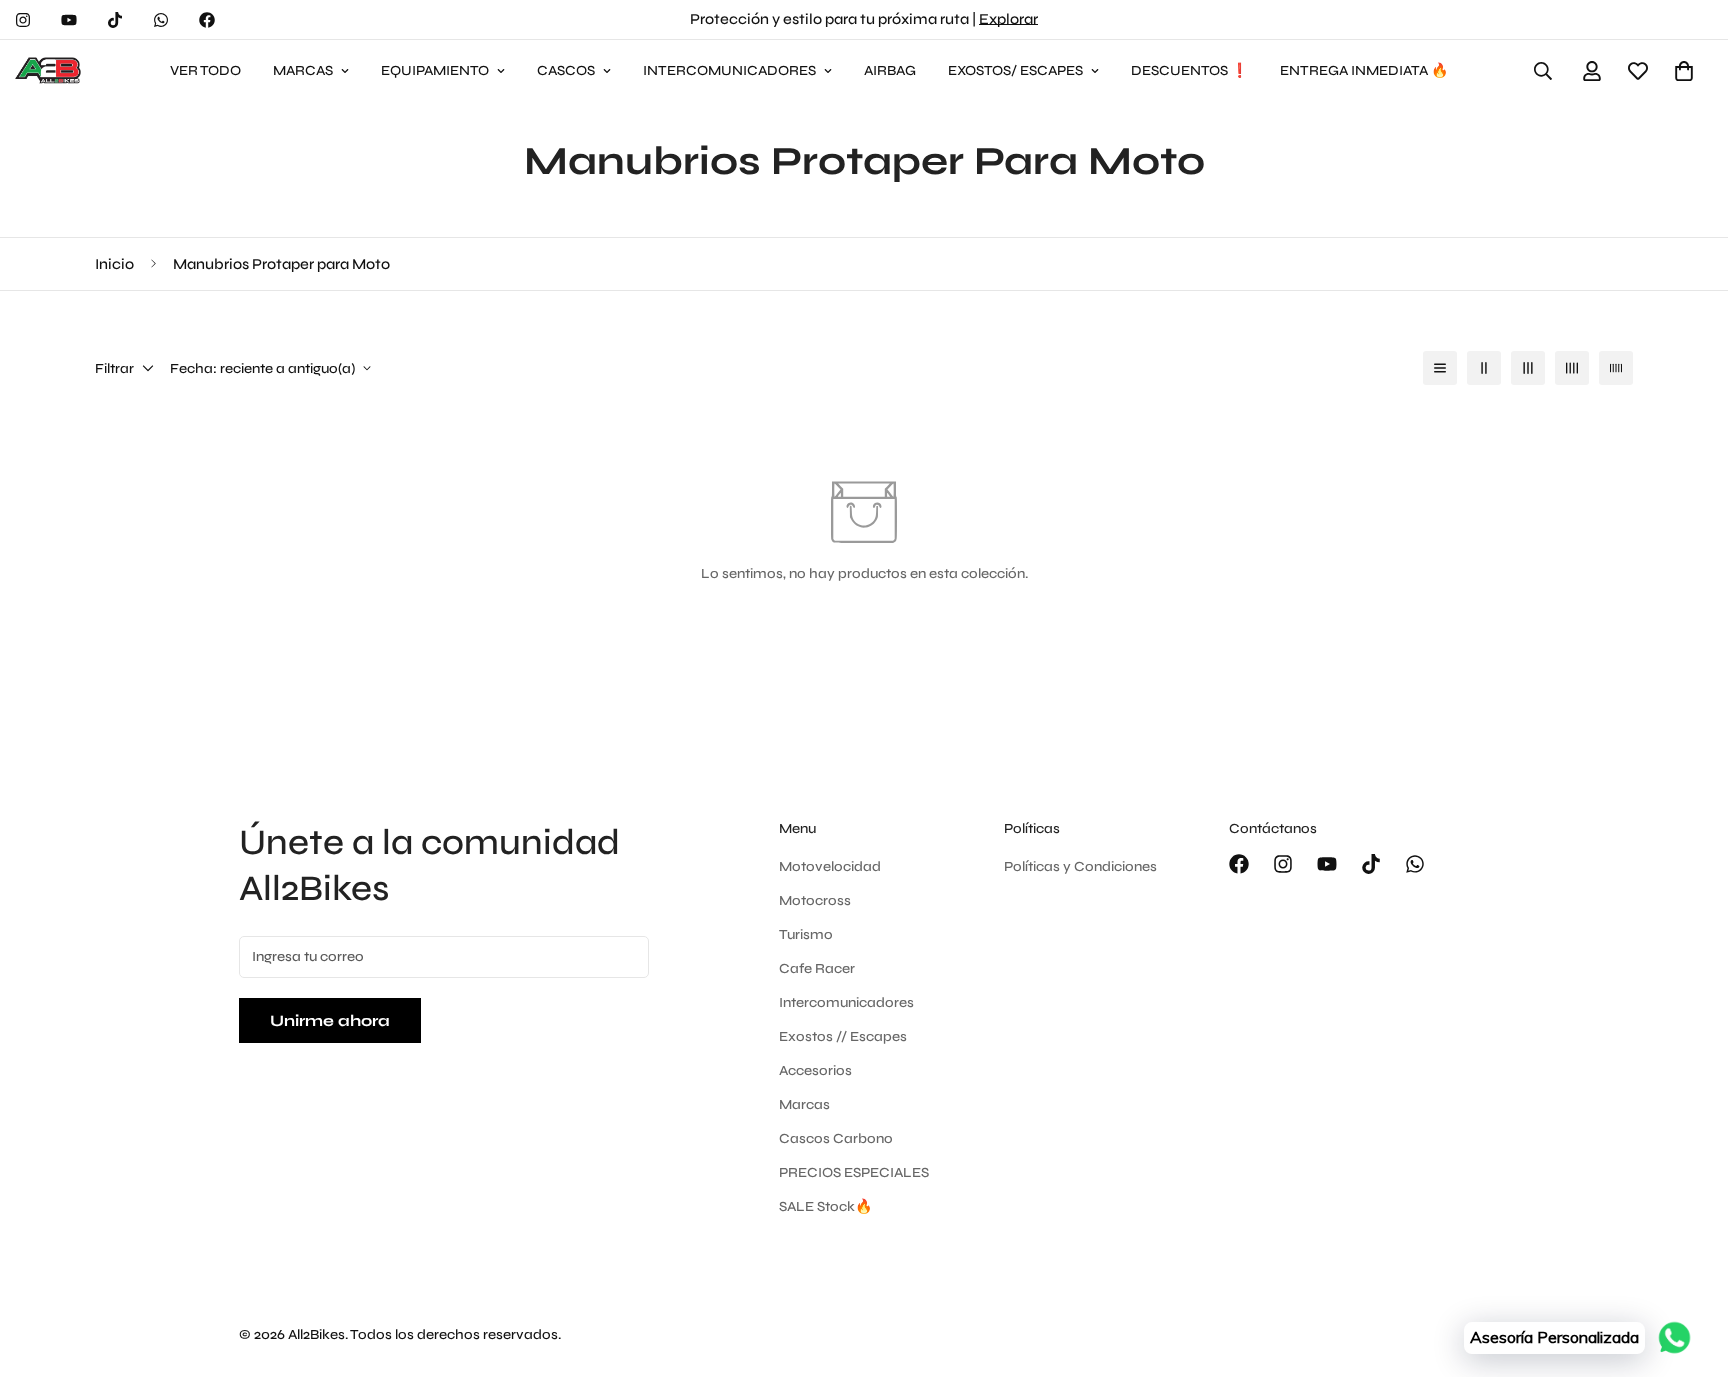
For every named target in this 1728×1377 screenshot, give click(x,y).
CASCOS (566, 70)
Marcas (804, 1104)
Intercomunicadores (846, 1002)
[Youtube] (69, 20)
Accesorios (815, 1070)
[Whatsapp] (161, 20)
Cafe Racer (817, 968)
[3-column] (1528, 368)
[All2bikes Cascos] (50, 71)
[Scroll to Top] (1689, 1268)
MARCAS (303, 70)
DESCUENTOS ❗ (1189, 70)
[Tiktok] (115, 20)
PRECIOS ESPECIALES (854, 1172)
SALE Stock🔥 (825, 1206)
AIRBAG (890, 70)
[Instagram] (23, 20)
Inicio (114, 264)
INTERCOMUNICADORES (729, 70)
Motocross (815, 900)
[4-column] (1572, 368)
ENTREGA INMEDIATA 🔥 (1364, 70)
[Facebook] (207, 20)
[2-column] (1484, 368)
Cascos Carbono (836, 1138)
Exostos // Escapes (843, 1036)
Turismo (806, 934)
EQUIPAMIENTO (435, 70)
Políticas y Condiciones (1080, 866)
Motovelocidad (830, 866)
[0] (1684, 71)
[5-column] (1616, 368)
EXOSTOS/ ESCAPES (1015, 70)
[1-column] (1440, 368)
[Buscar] (1543, 71)
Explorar (1008, 19)
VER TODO (205, 70)
